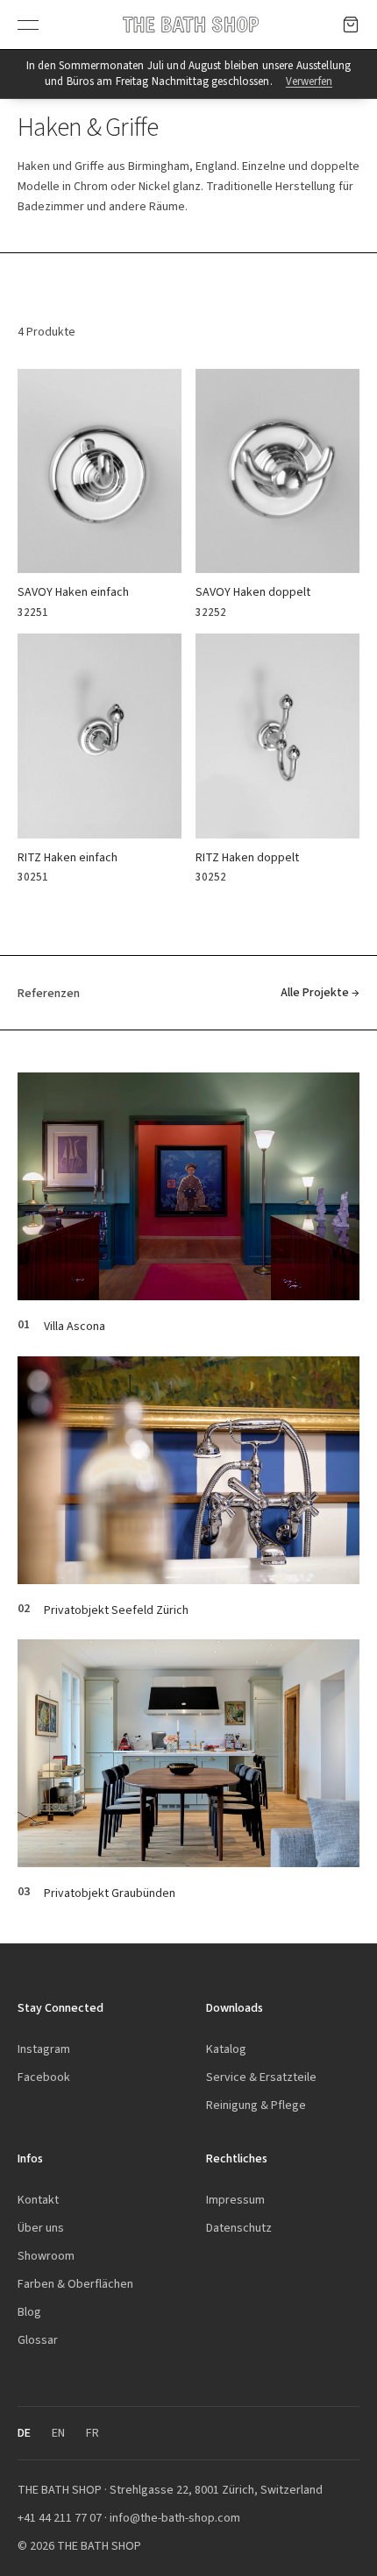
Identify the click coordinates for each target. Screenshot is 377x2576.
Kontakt (38, 2200)
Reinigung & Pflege (256, 2105)
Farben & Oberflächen (75, 2284)
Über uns (41, 2228)
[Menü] (28, 25)
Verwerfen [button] (309, 81)
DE (24, 2433)
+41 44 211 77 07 (60, 2518)
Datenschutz (239, 2228)
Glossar (38, 2340)
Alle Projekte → (320, 992)
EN (58, 2433)
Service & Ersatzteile (261, 2077)
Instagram (44, 2049)
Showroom (46, 2256)
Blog (29, 2312)
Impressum (235, 2200)
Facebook (44, 2077)
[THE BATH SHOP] (191, 25)
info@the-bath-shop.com (175, 2518)
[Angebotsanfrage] (351, 25)
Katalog (226, 2049)
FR (92, 2433)
